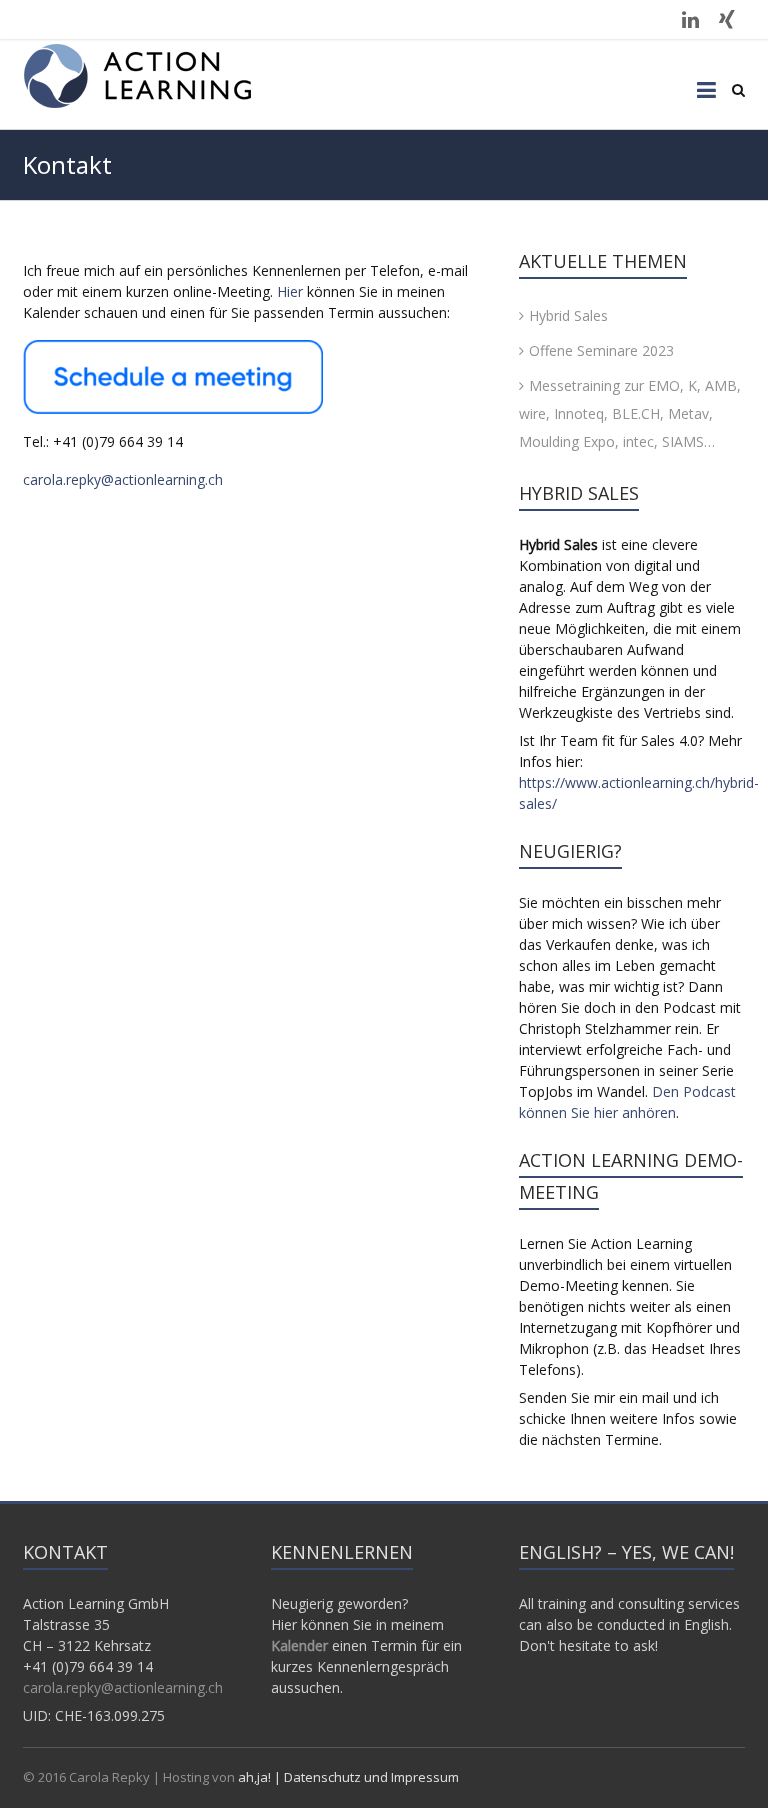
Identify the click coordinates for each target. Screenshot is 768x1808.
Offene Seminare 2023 (601, 350)
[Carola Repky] (138, 76)
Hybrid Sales (568, 315)
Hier (290, 291)
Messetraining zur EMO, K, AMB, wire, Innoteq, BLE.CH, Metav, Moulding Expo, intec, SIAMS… (630, 413)
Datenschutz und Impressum (371, 1777)
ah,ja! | (261, 1777)
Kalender (299, 1645)
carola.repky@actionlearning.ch (123, 479)
